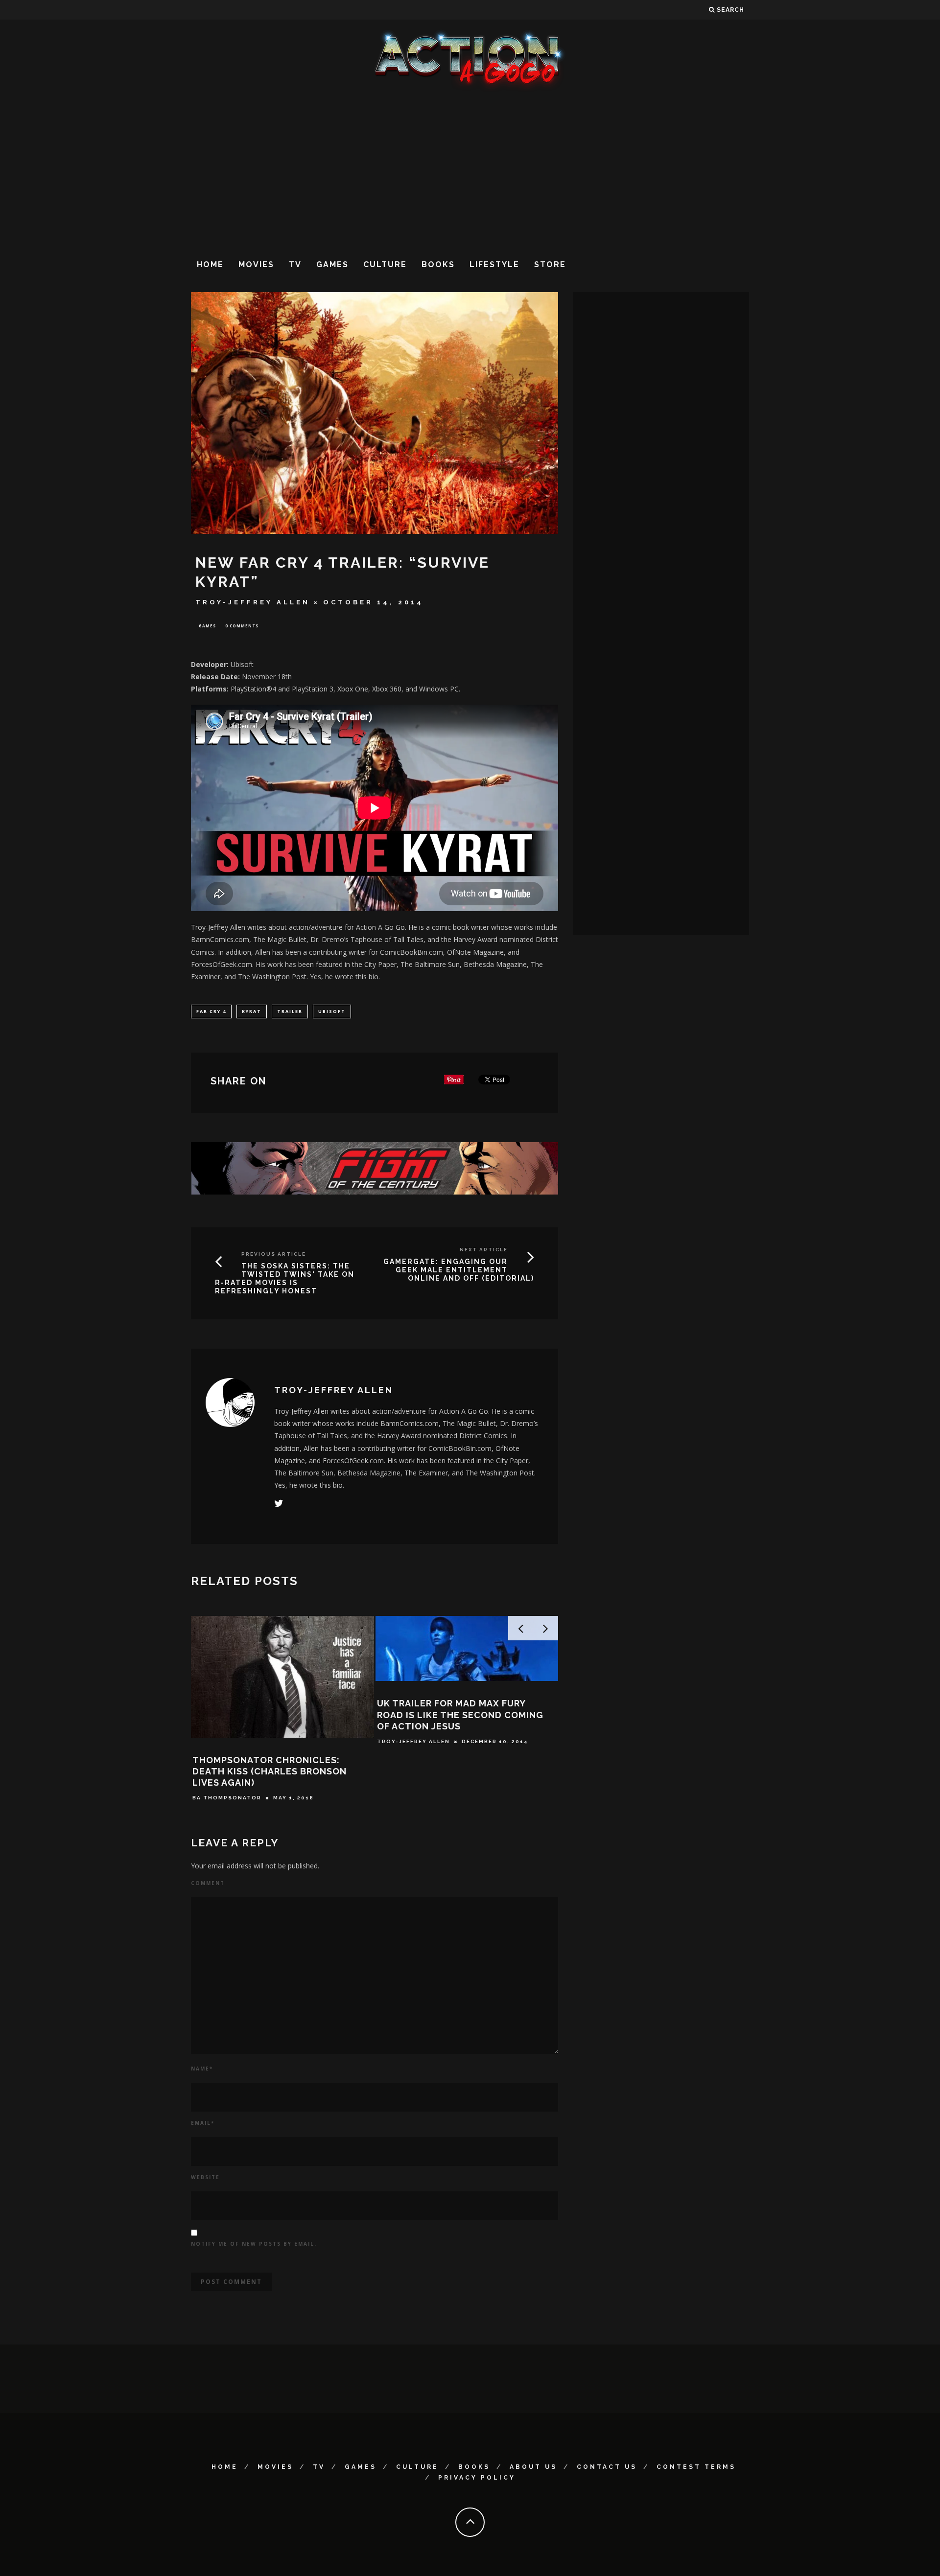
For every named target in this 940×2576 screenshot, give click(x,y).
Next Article (484, 1250)
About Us (533, 2467)
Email (203, 2123)
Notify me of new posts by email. (254, 2244)
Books (438, 264)
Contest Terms (696, 2467)
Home (210, 264)
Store (550, 264)
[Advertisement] (470, 171)
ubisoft (332, 1011)
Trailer (290, 1011)
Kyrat (252, 1011)
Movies (256, 264)
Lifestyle (494, 264)
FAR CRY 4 (211, 1011)
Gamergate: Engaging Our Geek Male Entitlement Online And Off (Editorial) (459, 1270)
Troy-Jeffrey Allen (253, 602)
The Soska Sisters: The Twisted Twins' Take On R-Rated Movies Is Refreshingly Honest (285, 1278)
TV (295, 264)
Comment (208, 1883)
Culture (385, 264)
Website (205, 2177)
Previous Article (274, 1254)
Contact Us (607, 2467)
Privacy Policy (477, 2478)
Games (332, 264)
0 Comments (242, 626)
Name (202, 2069)
